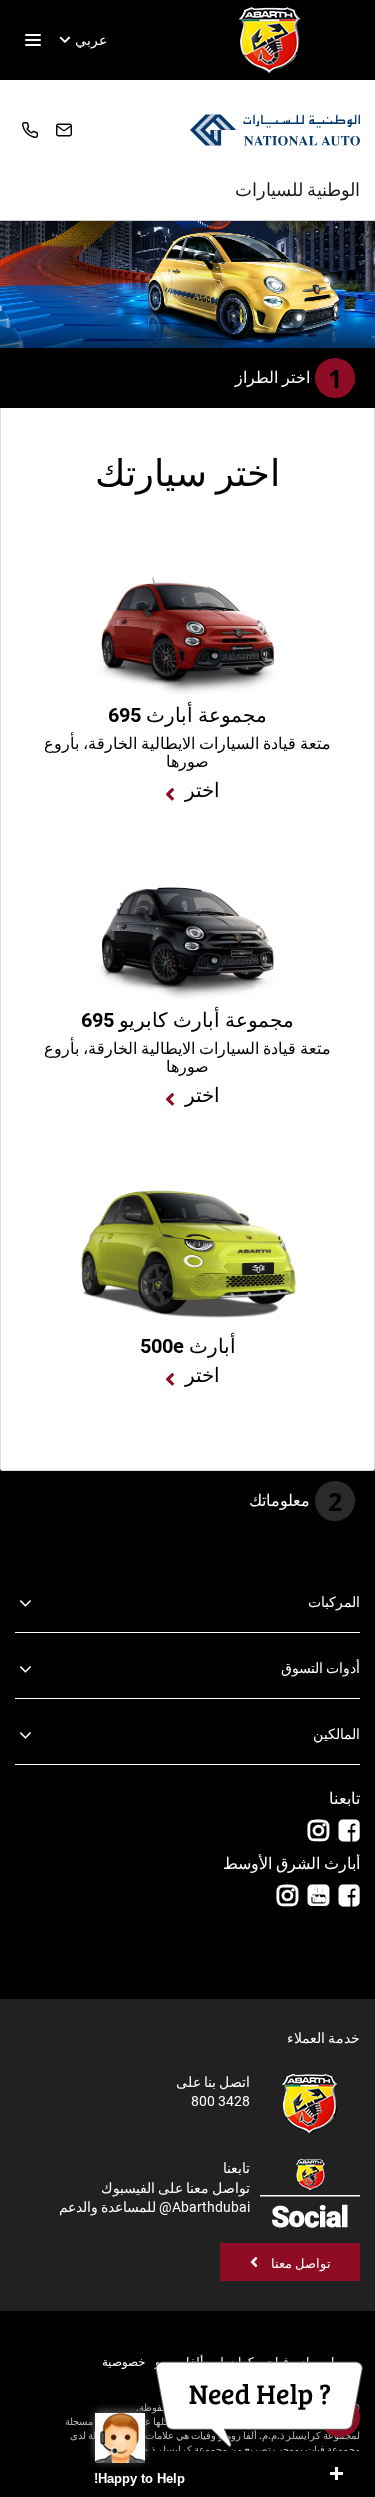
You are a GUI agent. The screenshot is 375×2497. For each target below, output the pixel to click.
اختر (202, 790)
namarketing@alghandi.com (66, 129)
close (336, 2474)
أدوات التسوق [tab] (320, 1668)
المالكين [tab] (336, 1734)
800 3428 (32, 130)
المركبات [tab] (334, 1602)
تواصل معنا (299, 2263)
